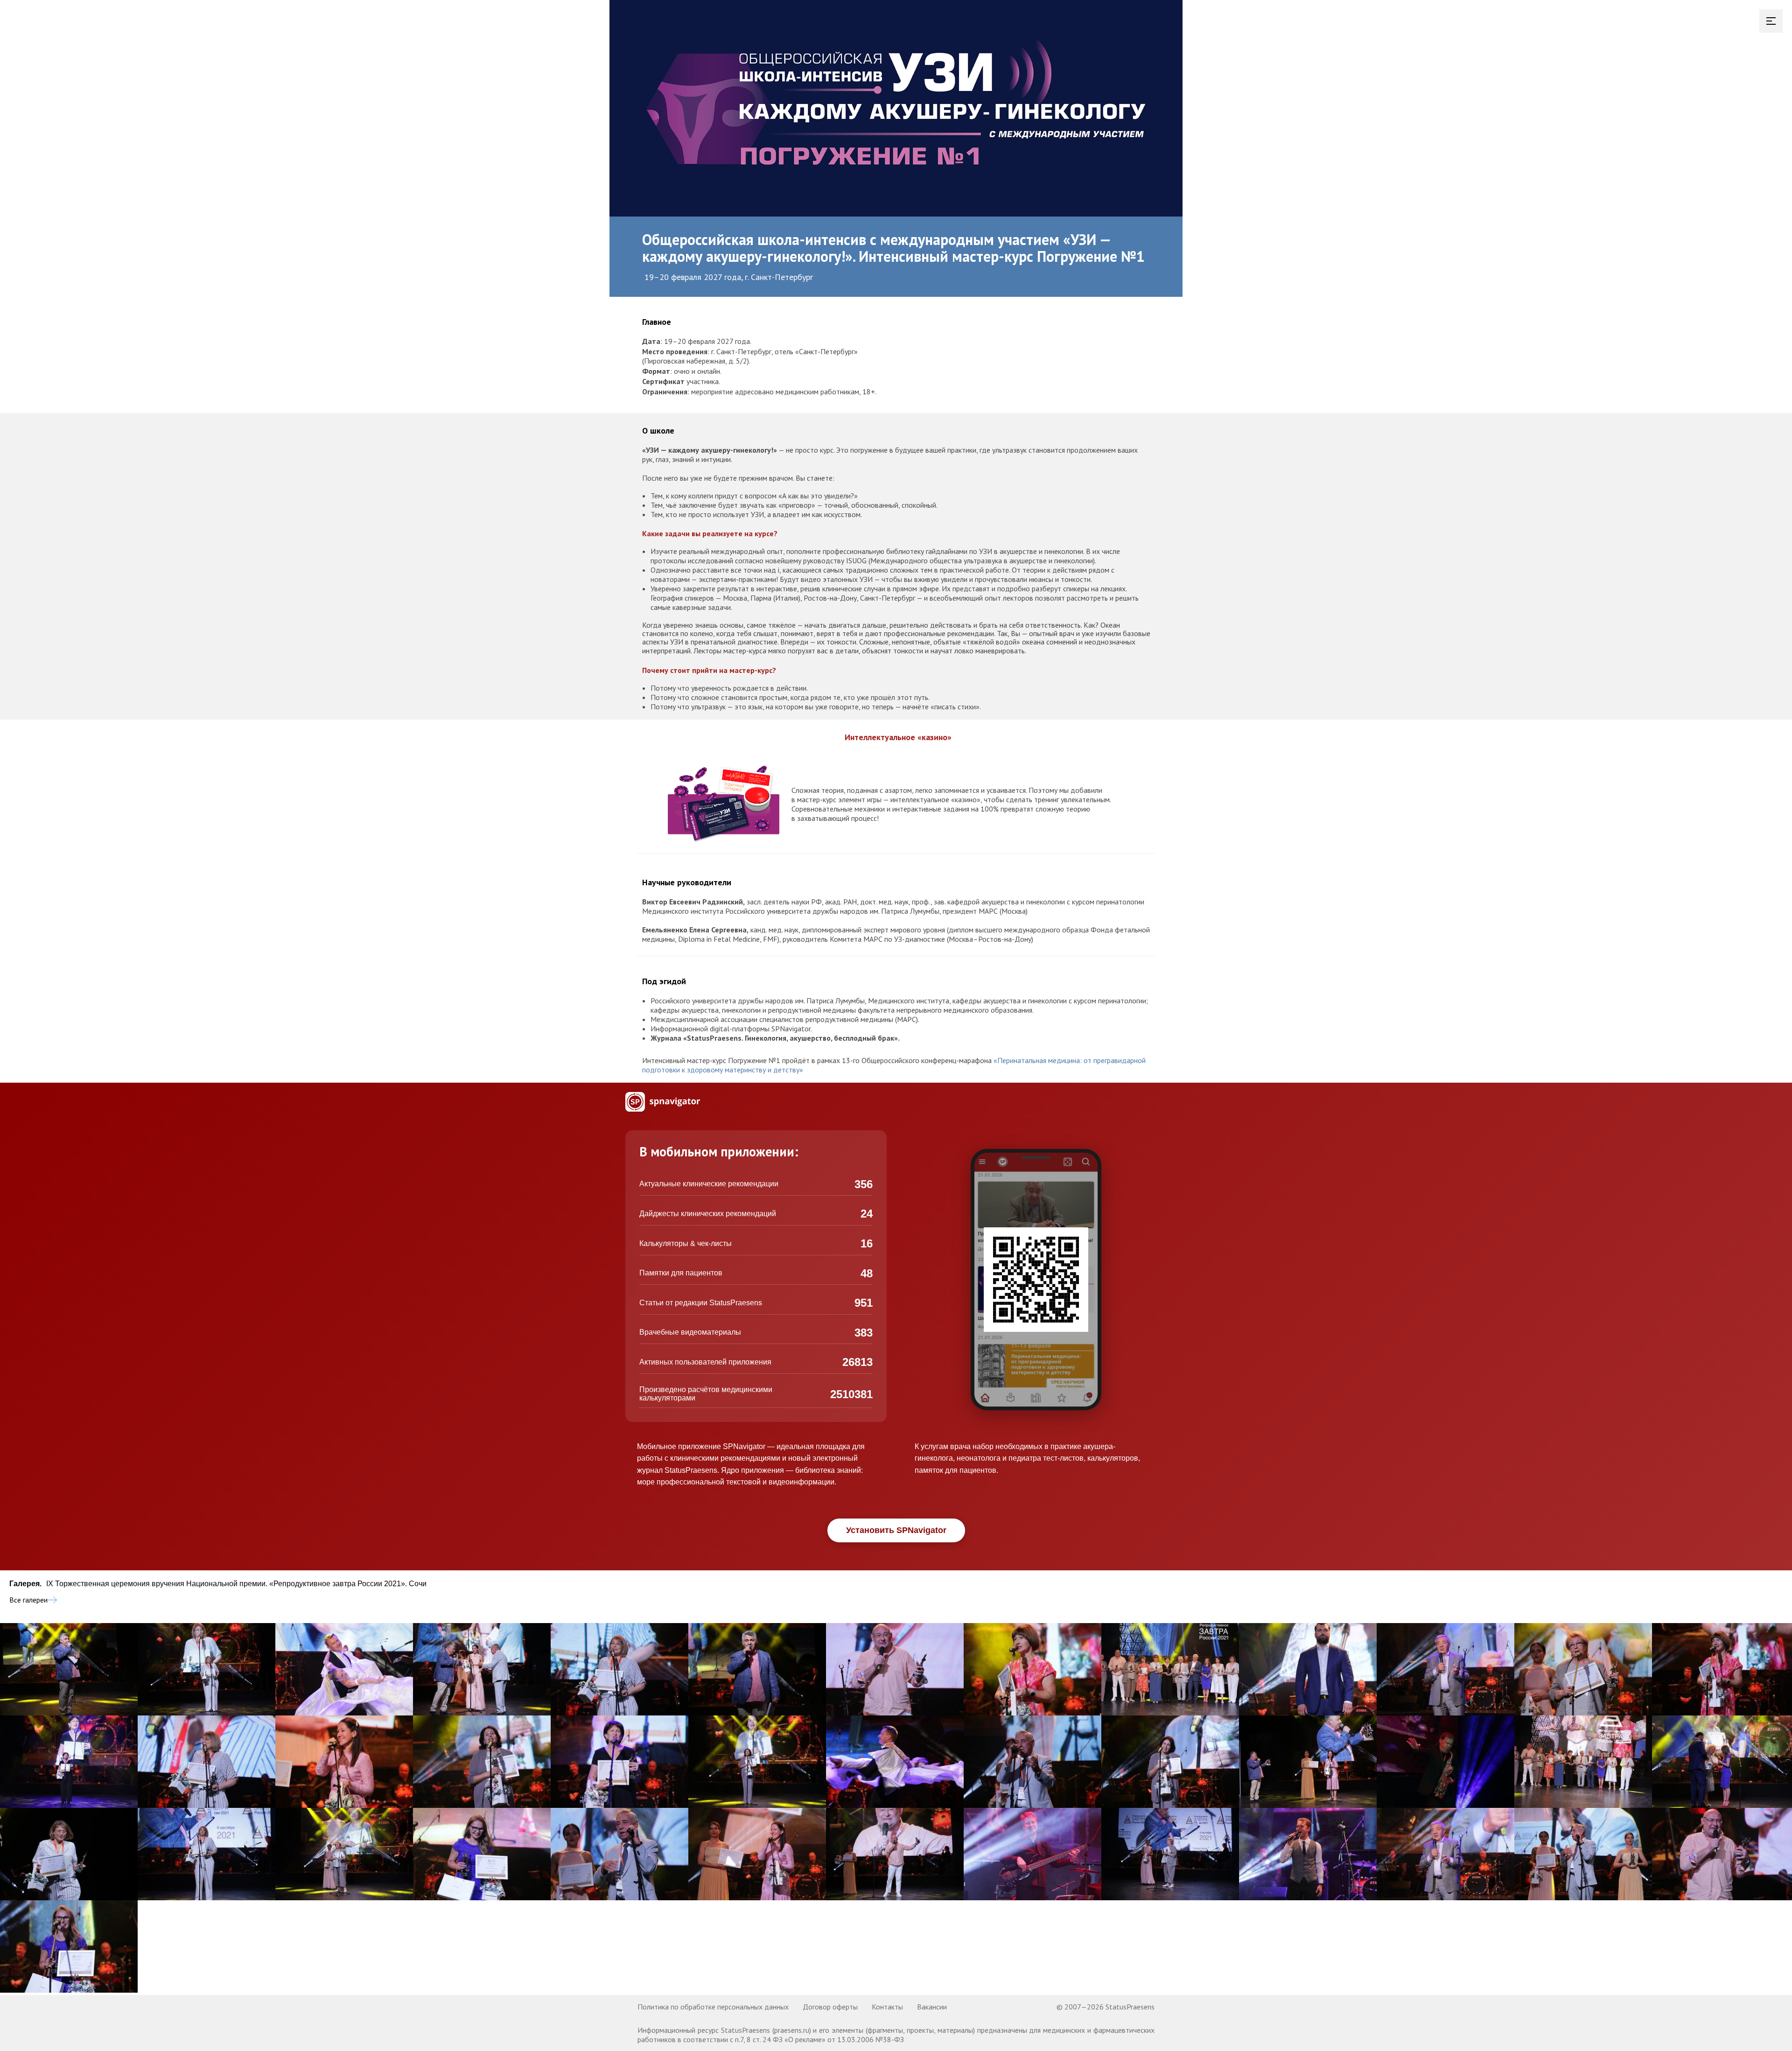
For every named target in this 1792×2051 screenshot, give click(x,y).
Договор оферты (830, 2007)
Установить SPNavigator (896, 1530)
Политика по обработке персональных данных (713, 2007)
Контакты (887, 2007)
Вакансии (932, 2007)
